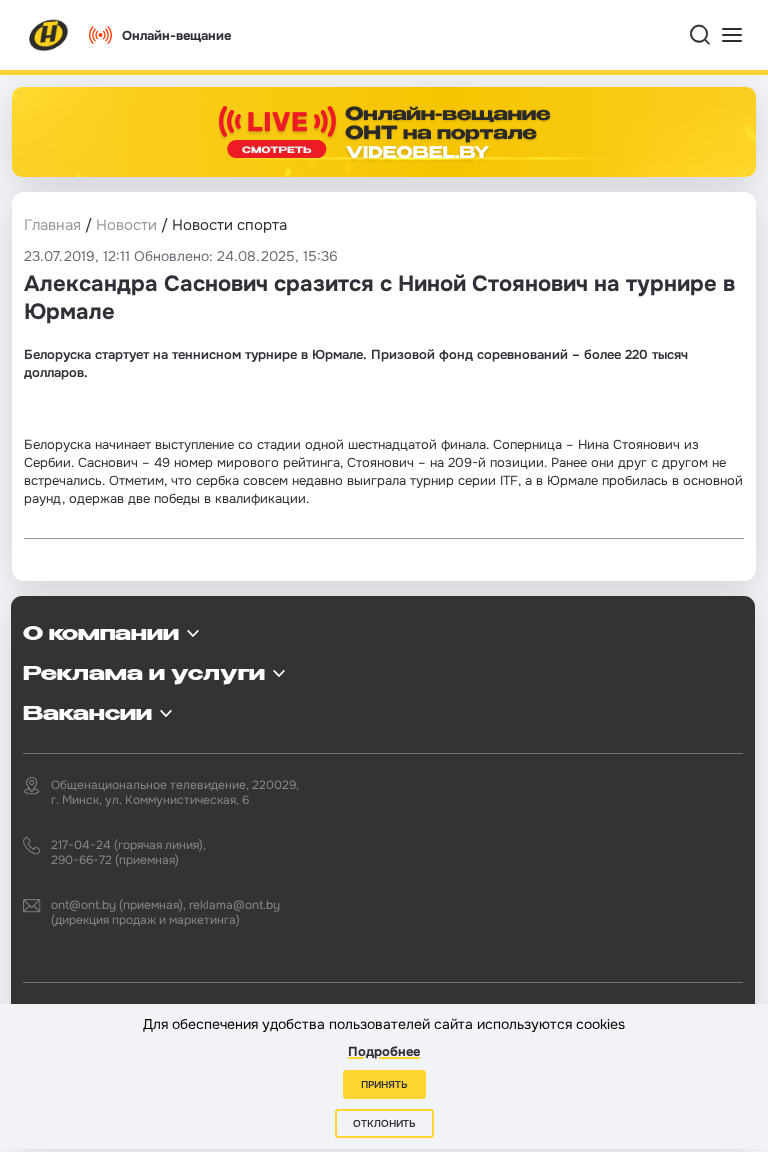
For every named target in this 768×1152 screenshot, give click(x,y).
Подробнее (384, 1051)
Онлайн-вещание (176, 35)
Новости (126, 225)
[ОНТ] (49, 35)
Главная (52, 225)
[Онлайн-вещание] (384, 132)
